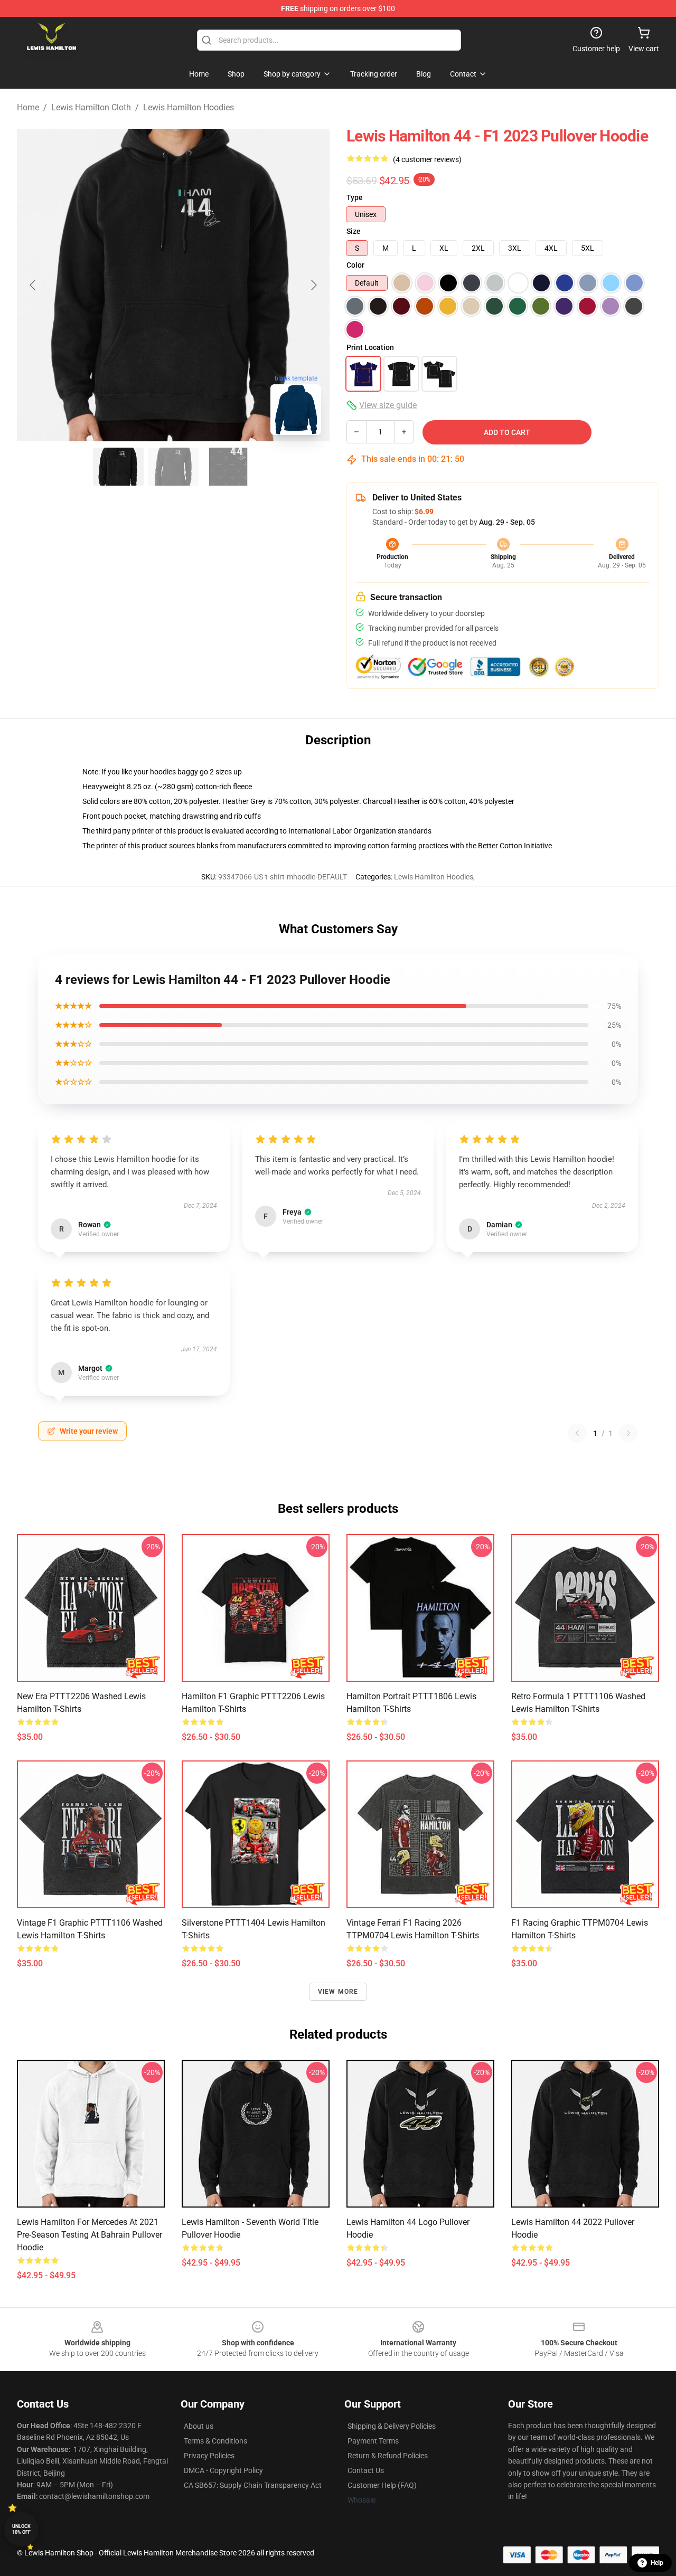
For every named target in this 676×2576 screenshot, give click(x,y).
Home (28, 107)
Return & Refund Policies (388, 2456)
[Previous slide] (33, 285)
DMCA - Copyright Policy (223, 2470)
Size (354, 231)
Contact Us (366, 2470)
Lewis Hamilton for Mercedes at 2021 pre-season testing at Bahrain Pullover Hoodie (90, 2235)
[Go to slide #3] (228, 467)
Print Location (370, 347)
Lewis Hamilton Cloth (91, 107)
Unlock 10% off (21, 2529)
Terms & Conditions (215, 2441)
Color (355, 265)
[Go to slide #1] (118, 467)
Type (355, 197)
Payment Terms (373, 2441)
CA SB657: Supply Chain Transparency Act (253, 2485)
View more (338, 1992)
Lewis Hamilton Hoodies (189, 107)
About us (199, 2426)
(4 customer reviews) (427, 159)
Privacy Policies (209, 2456)
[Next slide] (313, 285)
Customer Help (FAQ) (382, 2485)
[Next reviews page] (628, 1433)
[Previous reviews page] (577, 1433)
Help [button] (657, 2563)
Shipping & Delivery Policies (392, 2426)
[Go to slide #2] (173, 467)
